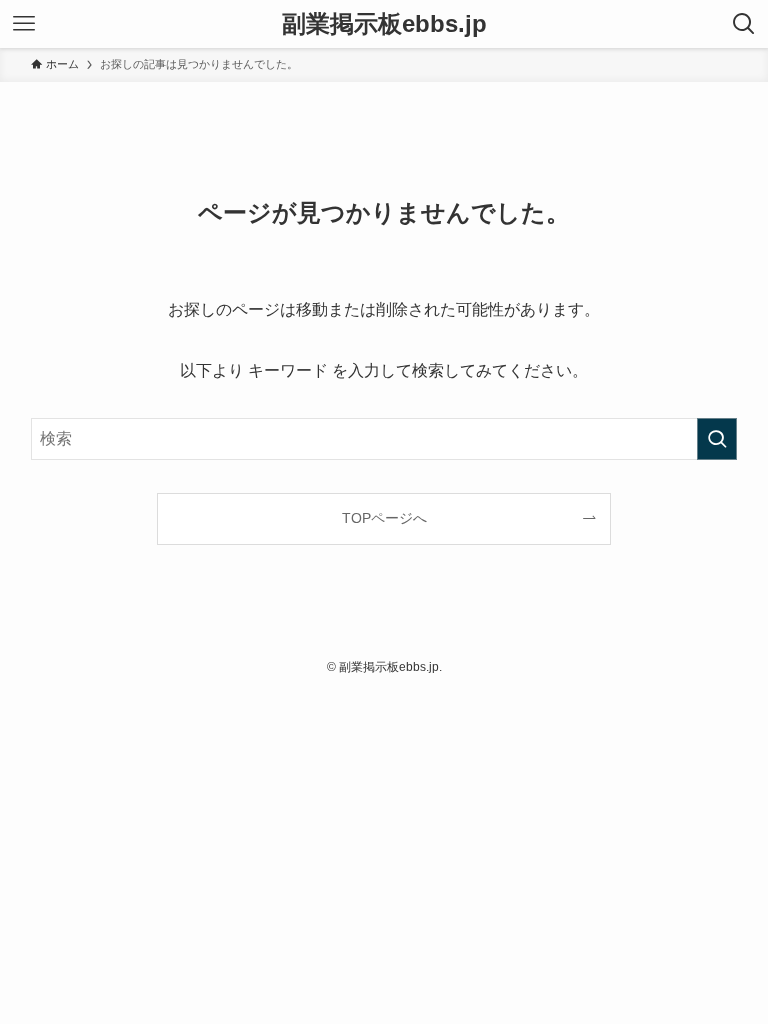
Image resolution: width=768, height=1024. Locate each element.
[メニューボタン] (24, 24)
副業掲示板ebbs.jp (384, 24)
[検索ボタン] (744, 24)
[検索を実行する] (717, 439)
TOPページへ (384, 518)
